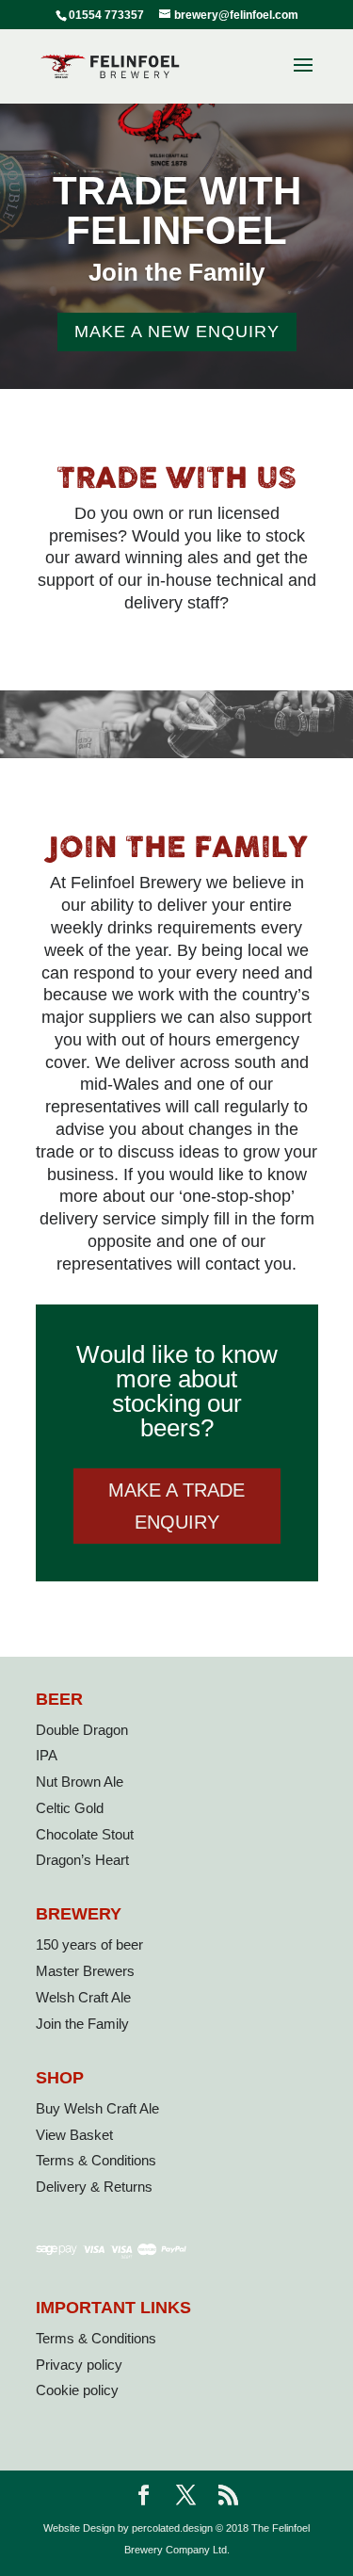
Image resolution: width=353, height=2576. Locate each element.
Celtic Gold (70, 1808)
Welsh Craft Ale (83, 1997)
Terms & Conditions (96, 2160)
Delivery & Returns (94, 2187)
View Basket (74, 2135)
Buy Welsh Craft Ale (97, 2108)
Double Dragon (82, 1730)
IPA (47, 1755)
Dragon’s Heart (82, 1860)
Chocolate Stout (85, 1834)
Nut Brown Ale (80, 1782)
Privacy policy (79, 2365)
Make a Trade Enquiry (176, 1506)
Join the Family (82, 2024)
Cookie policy (77, 2390)
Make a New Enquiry (177, 332)
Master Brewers (85, 1971)
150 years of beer (89, 1944)
